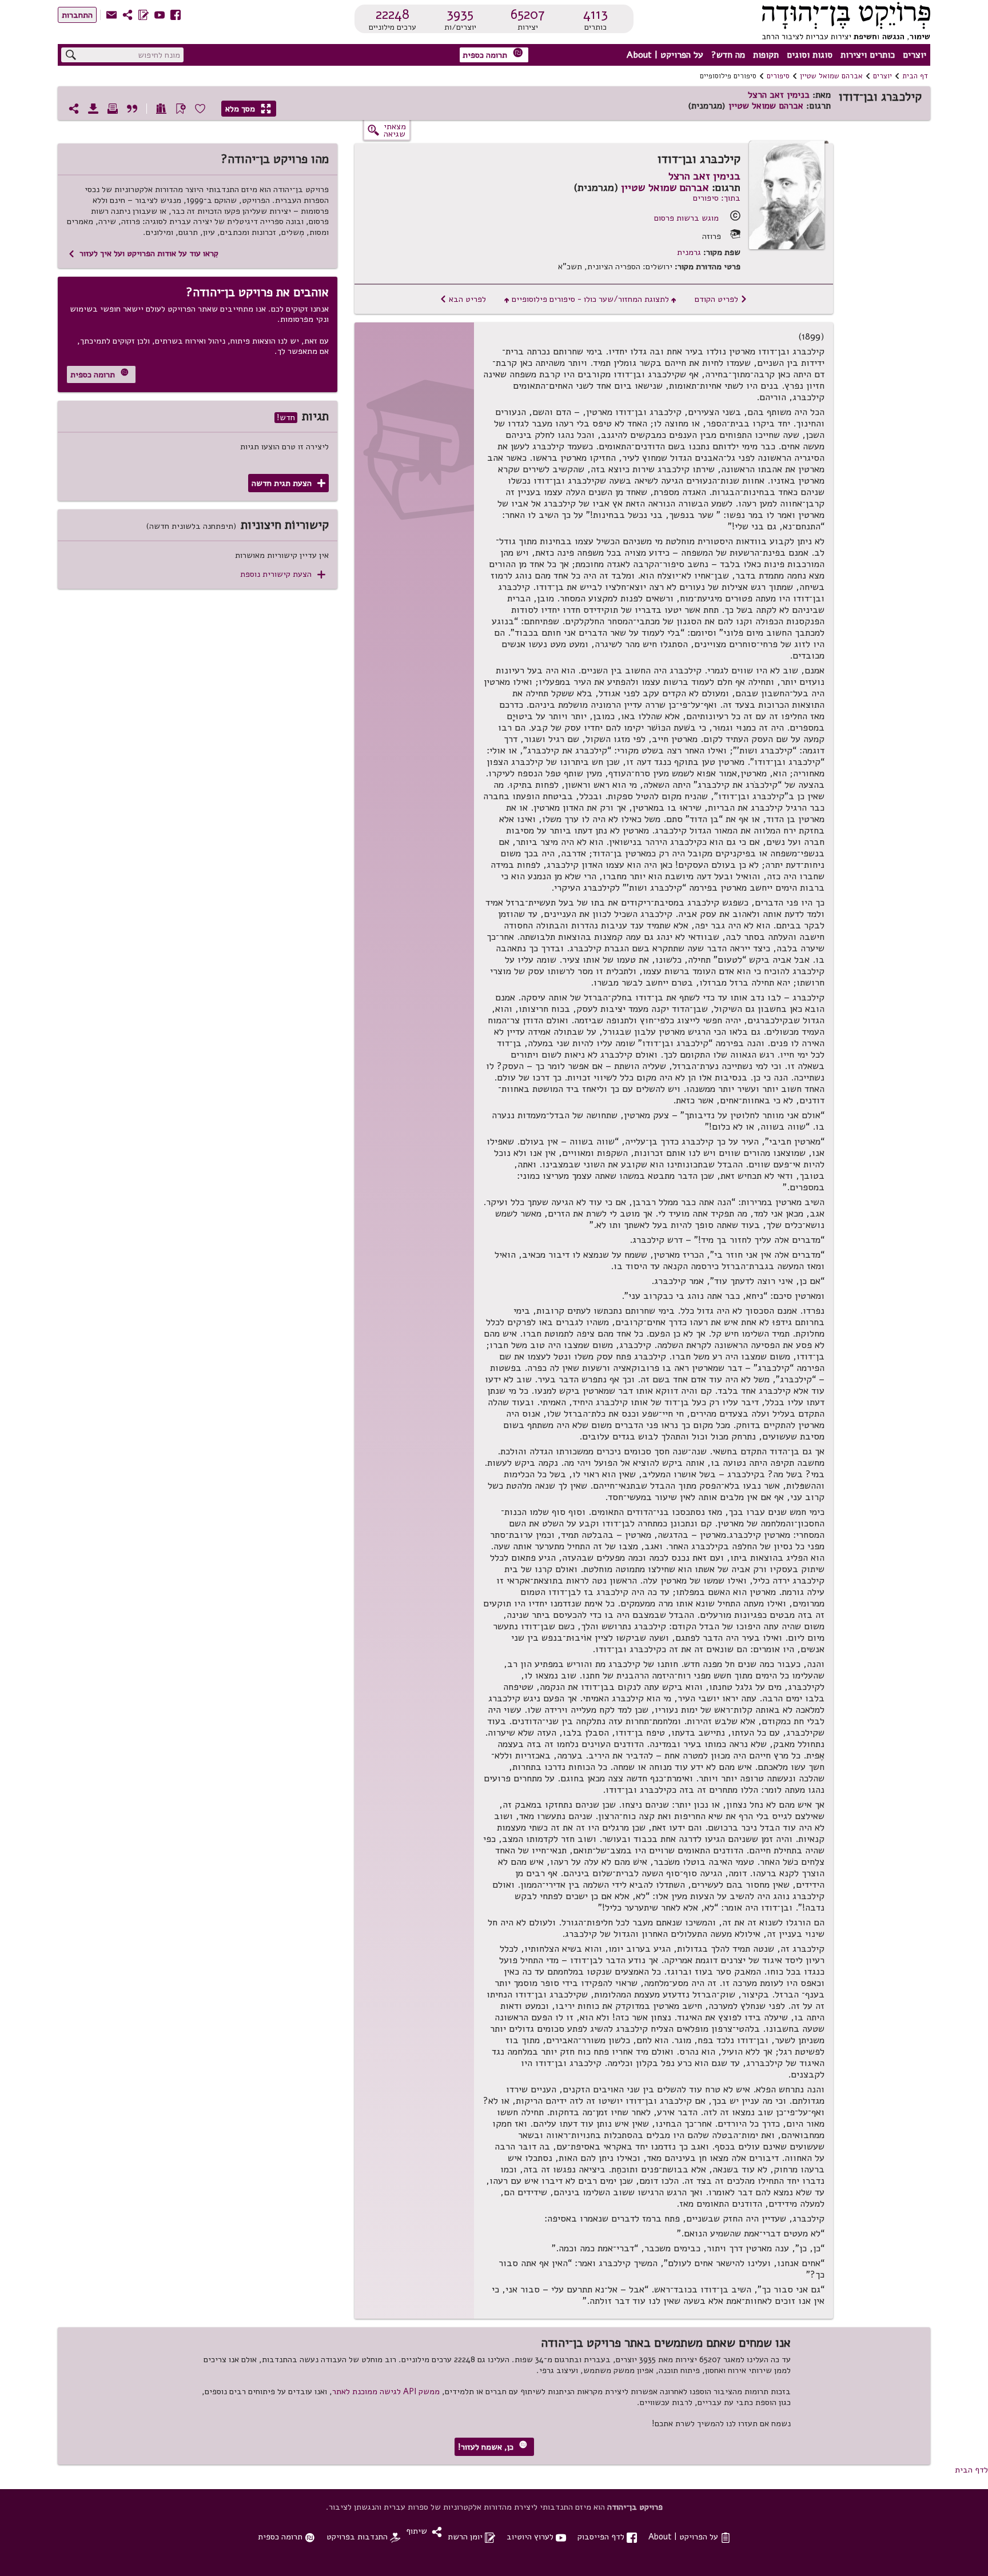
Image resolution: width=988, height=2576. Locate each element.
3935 (460, 14)
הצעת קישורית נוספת (283, 574)
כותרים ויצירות (868, 55)
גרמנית (689, 252)
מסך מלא (248, 109)
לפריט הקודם (721, 299)
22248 (393, 14)
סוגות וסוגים (810, 55)
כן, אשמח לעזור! (493, 2447)
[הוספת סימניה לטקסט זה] (181, 109)
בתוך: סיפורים (717, 198)
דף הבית (915, 76)
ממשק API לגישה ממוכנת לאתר (386, 2391)
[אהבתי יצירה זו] (200, 109)
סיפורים (778, 76)
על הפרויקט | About (665, 55)
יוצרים (915, 55)
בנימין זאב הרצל (779, 95)
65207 (528, 14)
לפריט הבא (463, 299)
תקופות (766, 55)
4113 (595, 14)
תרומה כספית (493, 54)
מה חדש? (728, 55)
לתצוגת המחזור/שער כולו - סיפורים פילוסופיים (590, 299)
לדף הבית (971, 2470)
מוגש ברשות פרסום (686, 218)
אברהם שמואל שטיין (831, 76)
